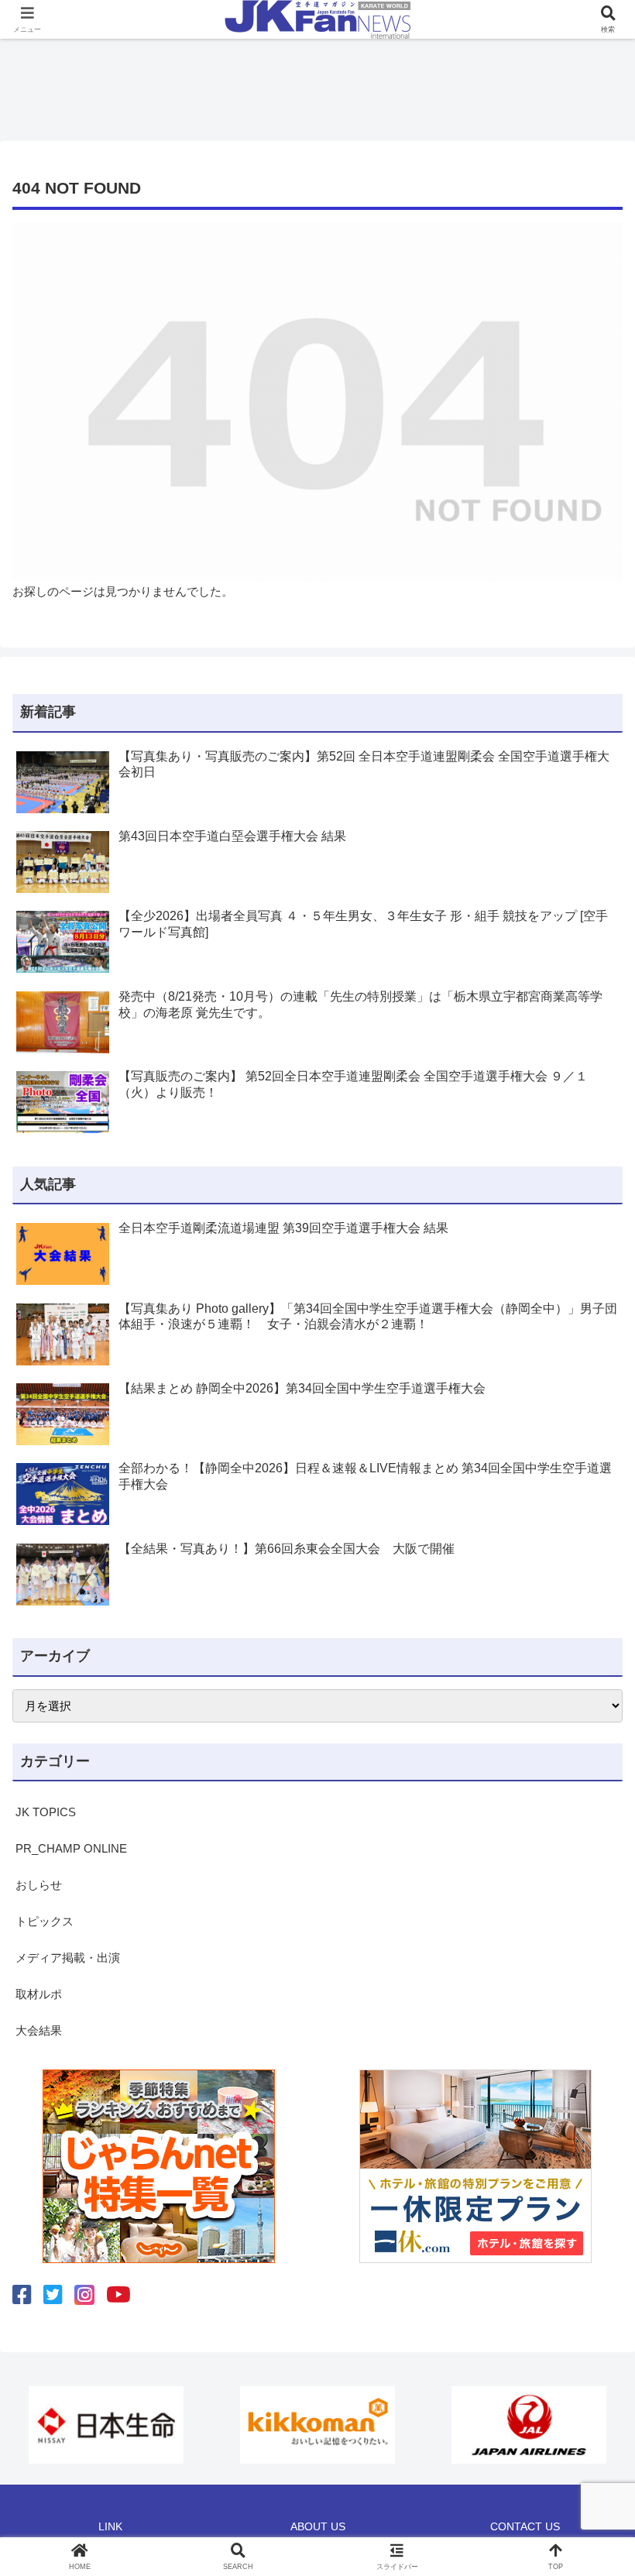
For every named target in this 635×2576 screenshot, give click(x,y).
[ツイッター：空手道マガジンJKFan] (53, 2295)
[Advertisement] (317, 85)
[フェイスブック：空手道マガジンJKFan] (22, 2295)
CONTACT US (525, 2526)
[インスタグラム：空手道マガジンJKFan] (84, 2295)
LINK (110, 2526)
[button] (587, 2068)
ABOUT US (318, 2526)
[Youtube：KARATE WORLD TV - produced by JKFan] (118, 2295)
